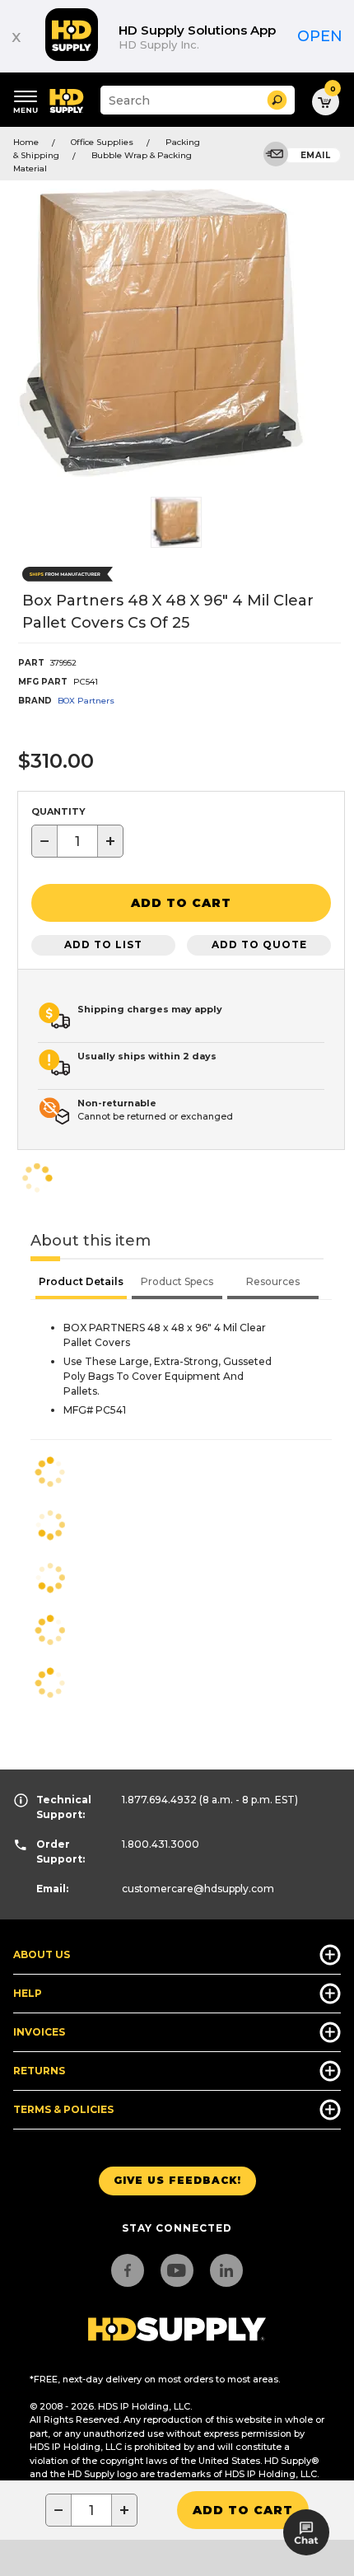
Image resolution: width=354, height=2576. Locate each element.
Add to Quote (259, 944)
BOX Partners (86, 701)
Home (26, 142)
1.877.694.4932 (159, 1800)
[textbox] (77, 841)
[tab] (81, 1283)
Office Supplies (102, 142)
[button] (277, 100)
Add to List (103, 944)
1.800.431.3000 (161, 1844)
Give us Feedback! (177, 2180)
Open (320, 36)
